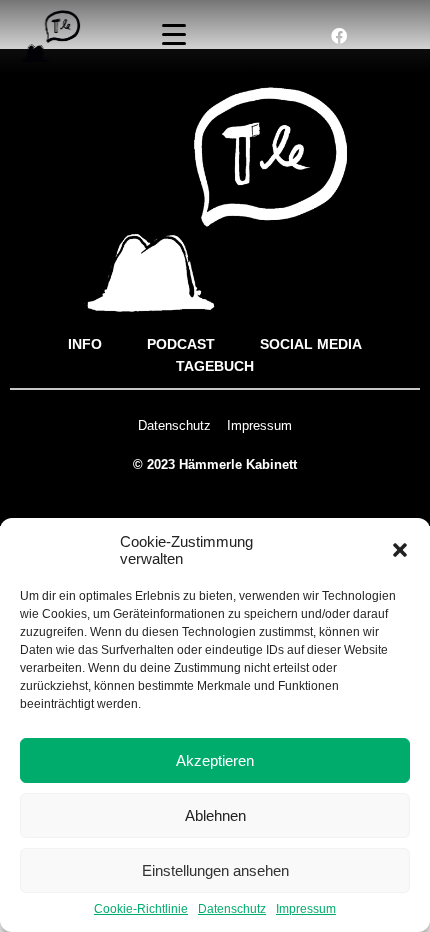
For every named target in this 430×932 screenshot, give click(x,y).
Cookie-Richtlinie (141, 909)
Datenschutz (232, 909)
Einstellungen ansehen (215, 870)
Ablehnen (215, 815)
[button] (400, 550)
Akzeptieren (215, 760)
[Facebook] (339, 36)
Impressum (306, 909)
